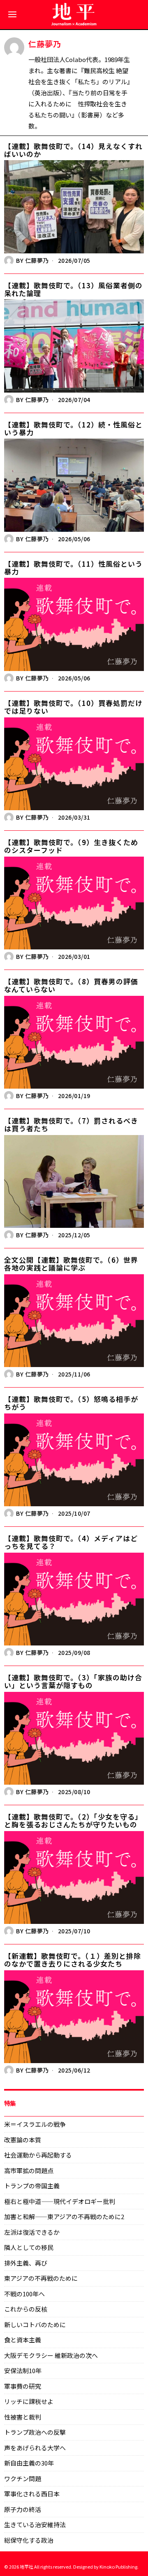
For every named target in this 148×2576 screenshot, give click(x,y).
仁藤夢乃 (37, 260)
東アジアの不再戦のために (41, 2278)
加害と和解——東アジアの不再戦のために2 (64, 2216)
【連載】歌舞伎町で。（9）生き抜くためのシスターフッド (71, 846)
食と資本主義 (23, 2340)
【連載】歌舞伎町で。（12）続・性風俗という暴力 (73, 429)
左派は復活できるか (32, 2232)
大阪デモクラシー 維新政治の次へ (51, 2355)
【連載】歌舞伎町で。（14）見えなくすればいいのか (73, 150)
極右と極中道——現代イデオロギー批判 (60, 2201)
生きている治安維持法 (35, 2524)
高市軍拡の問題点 (29, 2170)
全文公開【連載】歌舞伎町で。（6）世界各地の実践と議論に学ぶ (71, 1264)
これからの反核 (26, 2309)
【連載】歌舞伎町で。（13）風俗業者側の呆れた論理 (73, 289)
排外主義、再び (26, 2263)
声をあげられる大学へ (35, 2448)
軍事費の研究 (23, 2386)
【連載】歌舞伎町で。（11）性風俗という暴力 (73, 568)
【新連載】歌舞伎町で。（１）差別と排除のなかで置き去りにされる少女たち (73, 1960)
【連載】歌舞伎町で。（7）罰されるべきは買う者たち (71, 1125)
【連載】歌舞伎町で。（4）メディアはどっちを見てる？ (71, 1542)
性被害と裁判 (23, 2417)
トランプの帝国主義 (32, 2186)
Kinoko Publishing (118, 2567)
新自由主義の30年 (29, 2463)
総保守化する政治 (29, 2540)
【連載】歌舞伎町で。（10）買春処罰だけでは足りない (73, 707)
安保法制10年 (23, 2370)
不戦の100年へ (24, 2294)
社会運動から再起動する (38, 2155)
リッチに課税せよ (29, 2401)
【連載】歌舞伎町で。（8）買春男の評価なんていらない (71, 985)
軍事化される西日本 (32, 2494)
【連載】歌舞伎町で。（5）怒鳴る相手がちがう (71, 1403)
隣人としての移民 (29, 2247)
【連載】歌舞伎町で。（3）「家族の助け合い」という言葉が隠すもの (73, 1681)
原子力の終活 (23, 2509)
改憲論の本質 (23, 2140)
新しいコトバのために (35, 2324)
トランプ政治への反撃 (35, 2432)
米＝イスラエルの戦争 (35, 2124)
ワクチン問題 (23, 2478)
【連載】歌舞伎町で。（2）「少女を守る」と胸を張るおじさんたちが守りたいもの (73, 1821)
